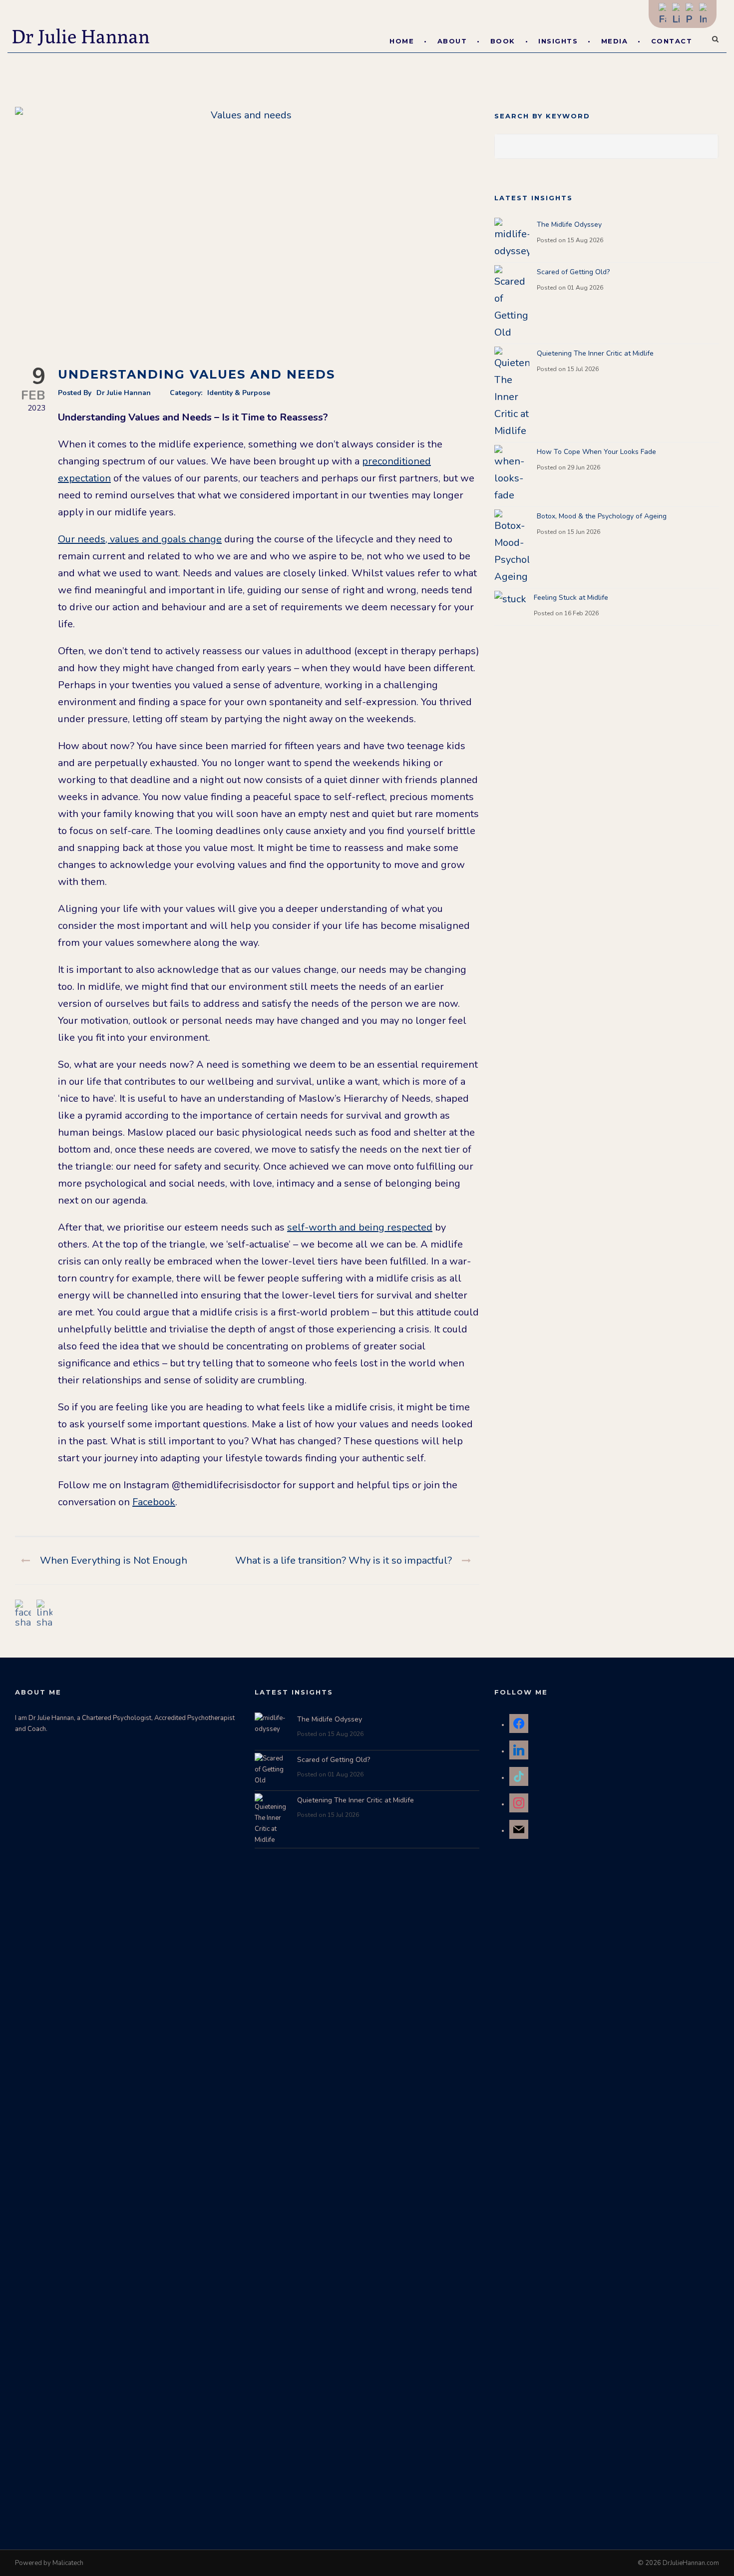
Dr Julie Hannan (124, 393)
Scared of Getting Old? (573, 272)
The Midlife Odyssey (569, 224)
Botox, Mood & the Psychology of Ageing (602, 516)
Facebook (154, 1502)
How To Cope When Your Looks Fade (596, 452)
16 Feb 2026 (581, 613)
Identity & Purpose (239, 393)
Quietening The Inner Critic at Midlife (595, 353)
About (452, 41)
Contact (672, 41)
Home (402, 41)
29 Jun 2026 (584, 467)
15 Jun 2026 (584, 532)
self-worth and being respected (360, 1227)
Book (503, 41)
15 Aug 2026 (585, 240)
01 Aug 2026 (585, 288)
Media (615, 41)
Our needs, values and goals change (140, 539)
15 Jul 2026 (583, 369)
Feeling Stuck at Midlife (571, 598)
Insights (558, 41)
